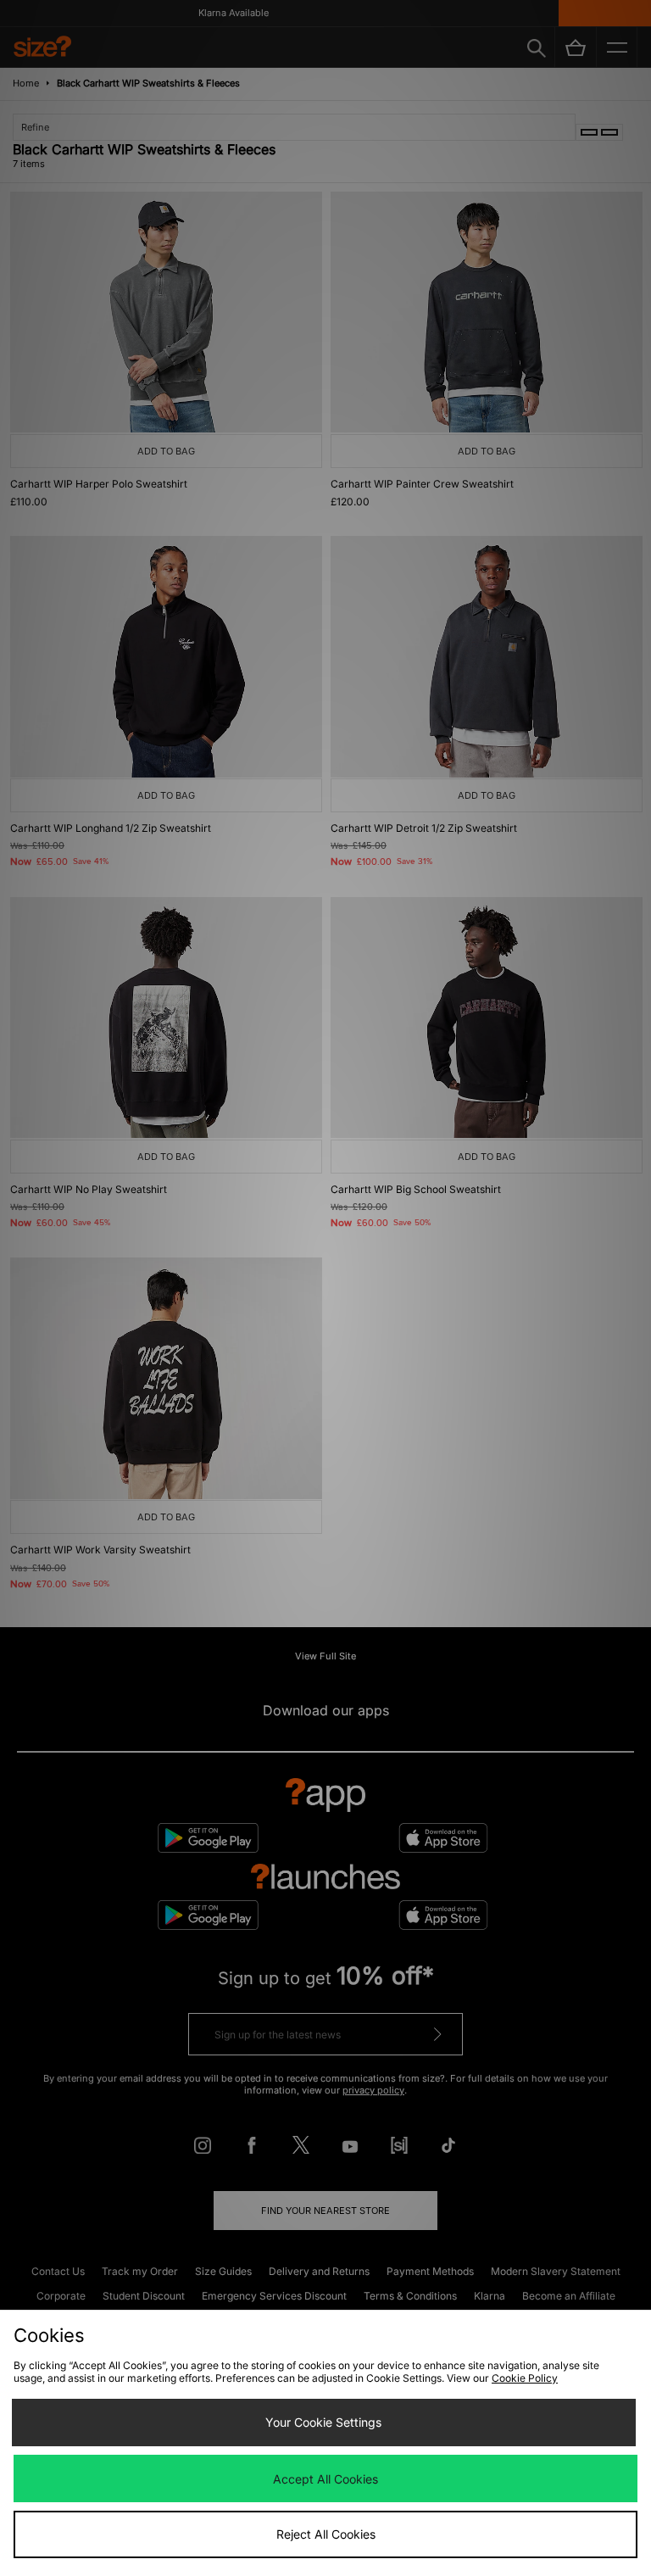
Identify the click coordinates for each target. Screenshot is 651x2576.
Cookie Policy (525, 2378)
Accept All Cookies (325, 2479)
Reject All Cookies (326, 2534)
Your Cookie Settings (323, 2422)
